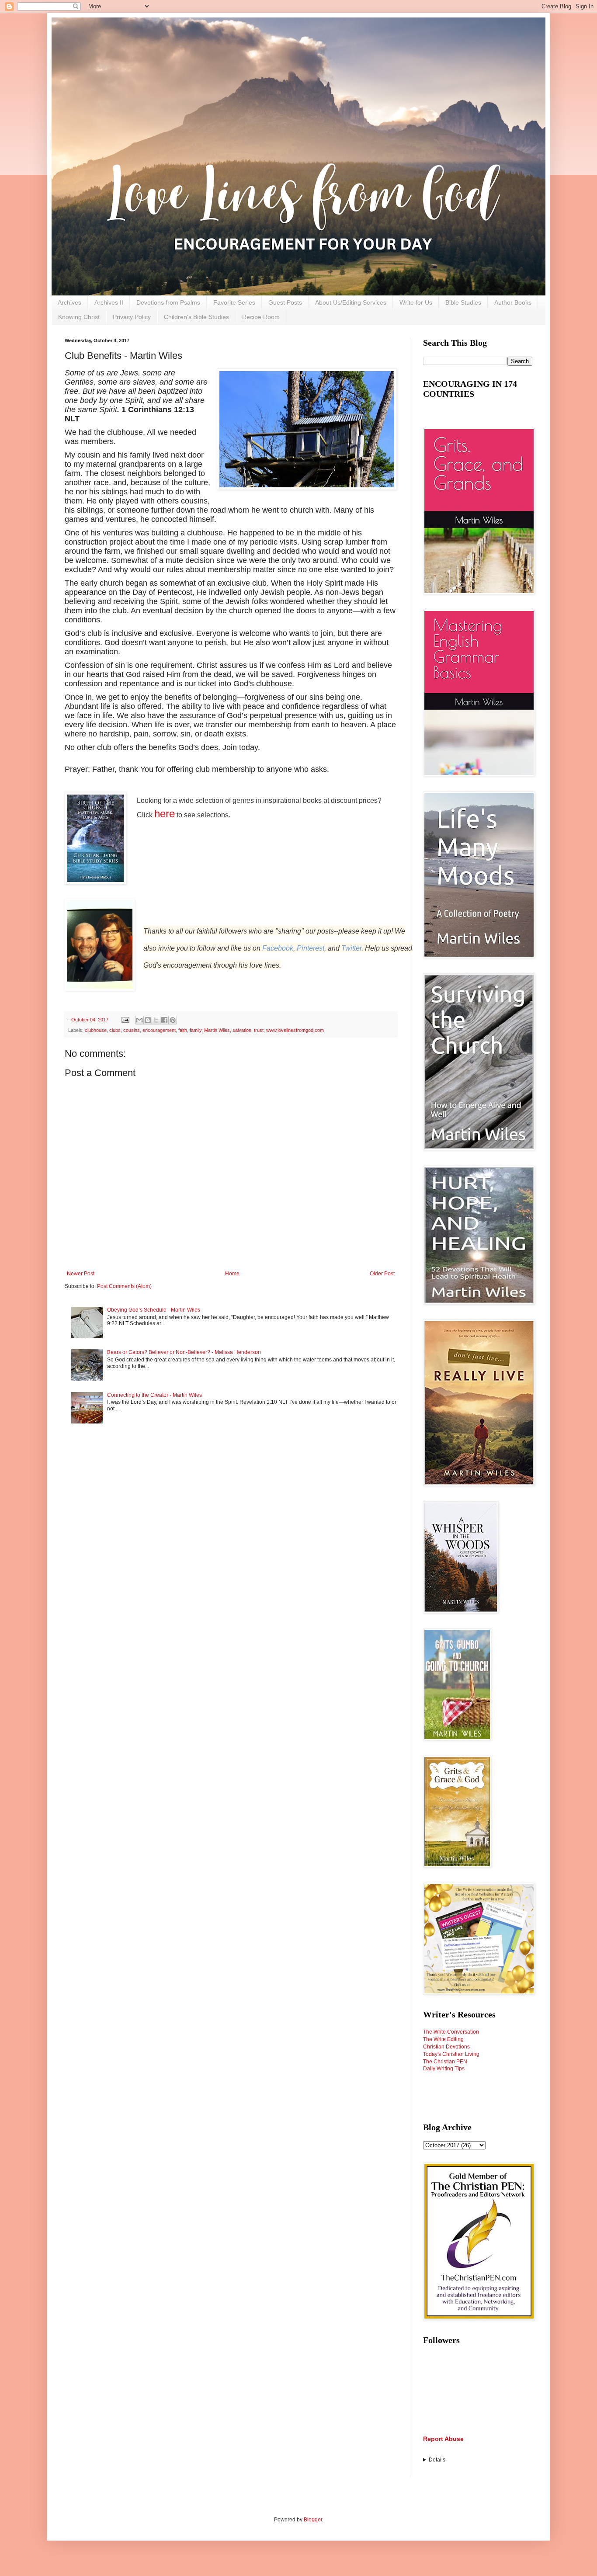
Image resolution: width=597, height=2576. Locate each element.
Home (232, 1274)
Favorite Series (234, 302)
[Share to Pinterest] (173, 1020)
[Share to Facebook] (164, 1020)
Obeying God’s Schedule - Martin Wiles (154, 1310)
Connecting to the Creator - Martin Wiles (154, 1395)
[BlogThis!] (148, 1020)
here (165, 814)
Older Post (382, 1274)
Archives (69, 302)
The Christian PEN (445, 2062)
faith (183, 1030)
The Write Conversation (451, 2032)
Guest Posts (285, 302)
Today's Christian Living (451, 2054)
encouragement (159, 1030)
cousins (132, 1030)
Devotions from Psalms (168, 302)
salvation (242, 1030)
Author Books (513, 302)
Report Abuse (443, 2439)
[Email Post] (125, 1020)
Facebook (278, 948)
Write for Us (416, 302)
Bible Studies (463, 302)
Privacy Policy (132, 317)
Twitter (351, 948)
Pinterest (311, 948)
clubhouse (96, 1030)
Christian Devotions (446, 2047)
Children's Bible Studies (196, 317)
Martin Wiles (217, 1030)
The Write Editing (443, 2039)
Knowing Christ (79, 317)
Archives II (109, 302)
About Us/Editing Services (351, 302)
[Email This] (139, 1020)
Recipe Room (261, 317)
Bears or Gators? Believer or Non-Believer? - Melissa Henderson (184, 1352)
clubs (115, 1030)
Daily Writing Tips (444, 2069)
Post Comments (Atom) (124, 1286)
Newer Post (81, 1274)
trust (259, 1030)
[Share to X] (156, 1020)
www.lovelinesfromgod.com (295, 1030)
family (196, 1030)
